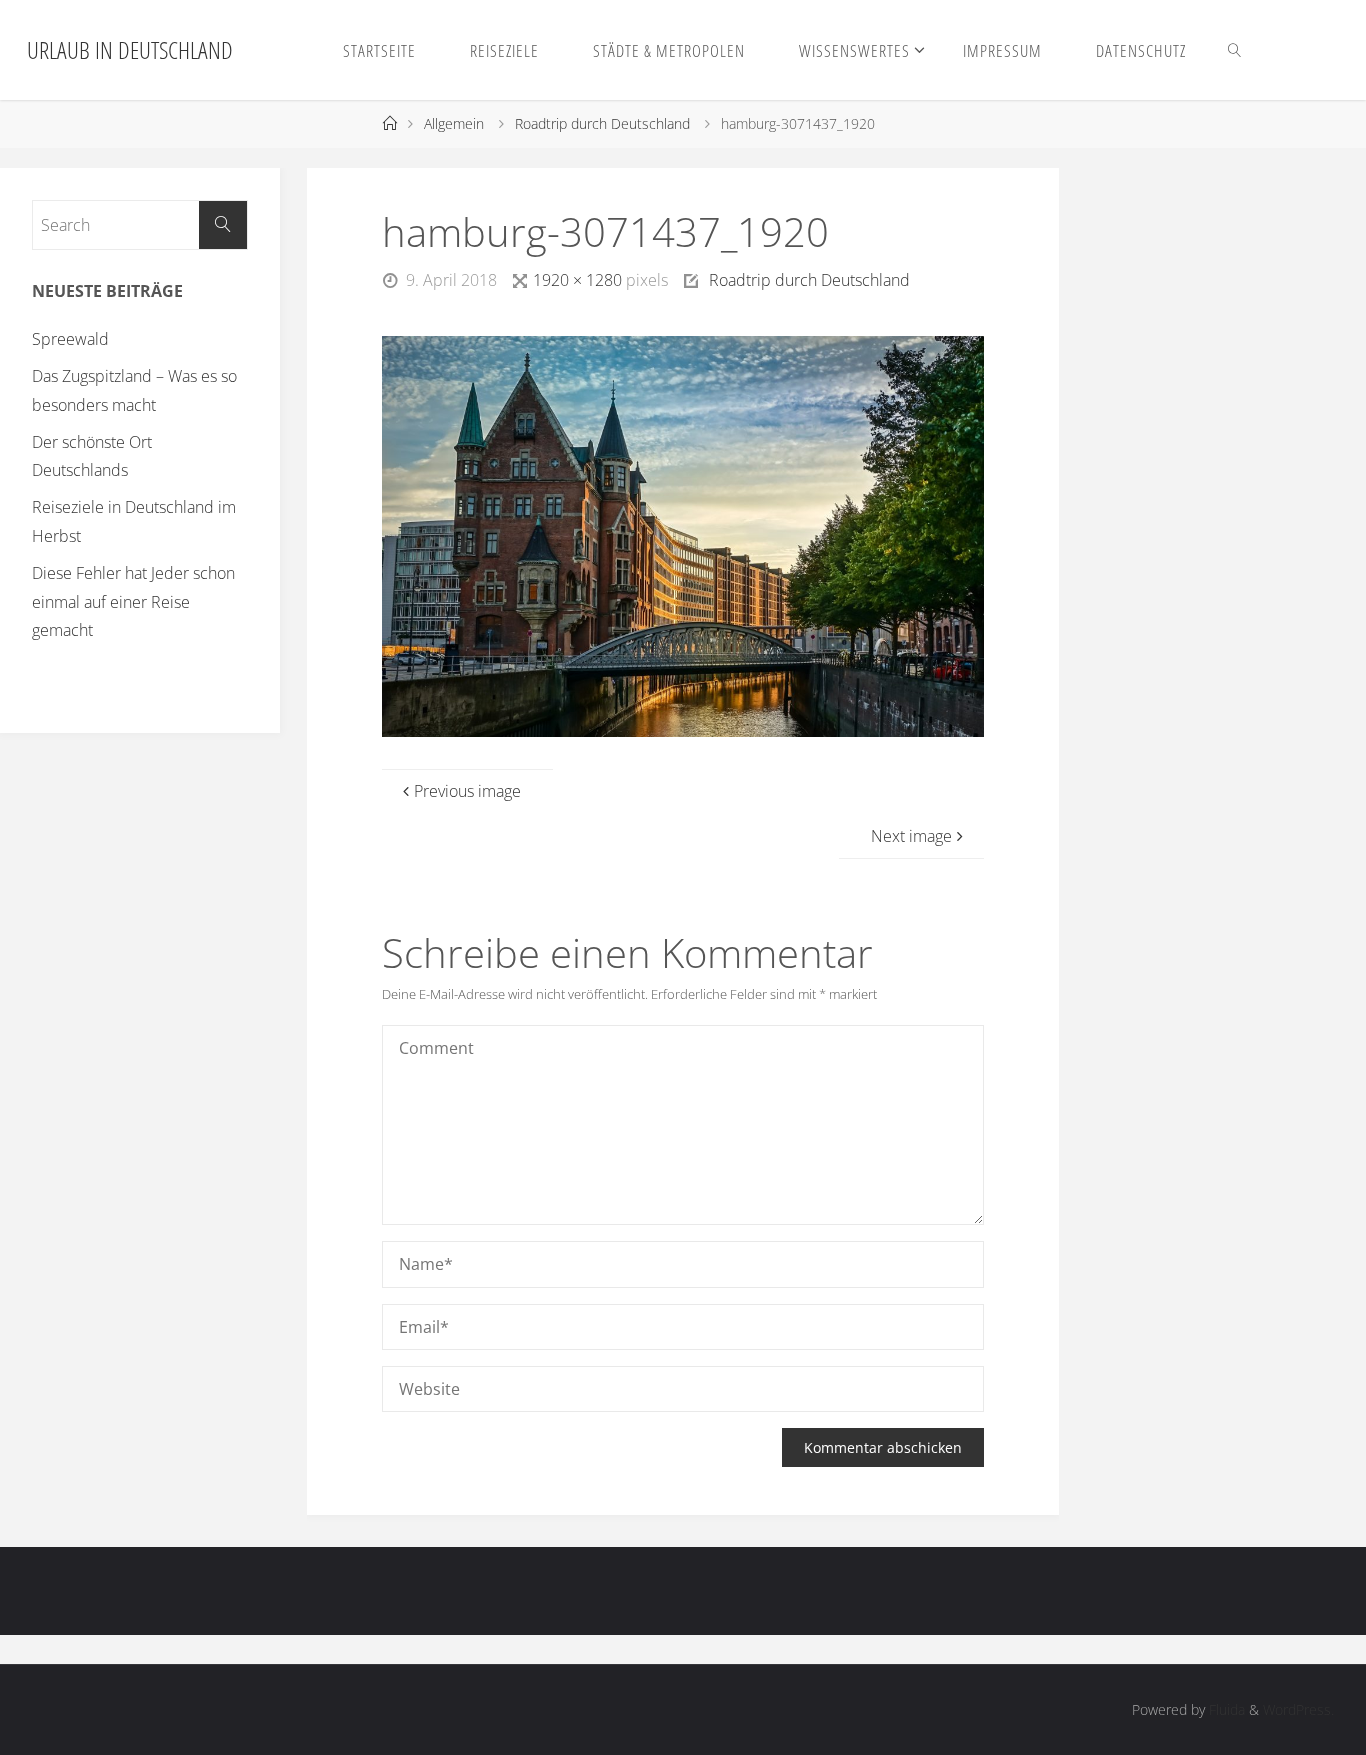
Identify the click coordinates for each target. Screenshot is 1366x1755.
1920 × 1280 (579, 280)
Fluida (1225, 1709)
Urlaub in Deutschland (130, 49)
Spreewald (70, 339)
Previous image (467, 791)
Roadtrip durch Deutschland (602, 123)
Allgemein (454, 123)
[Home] (389, 123)
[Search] (223, 225)
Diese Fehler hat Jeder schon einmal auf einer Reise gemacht (133, 602)
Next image (911, 836)
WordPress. (1298, 1709)
